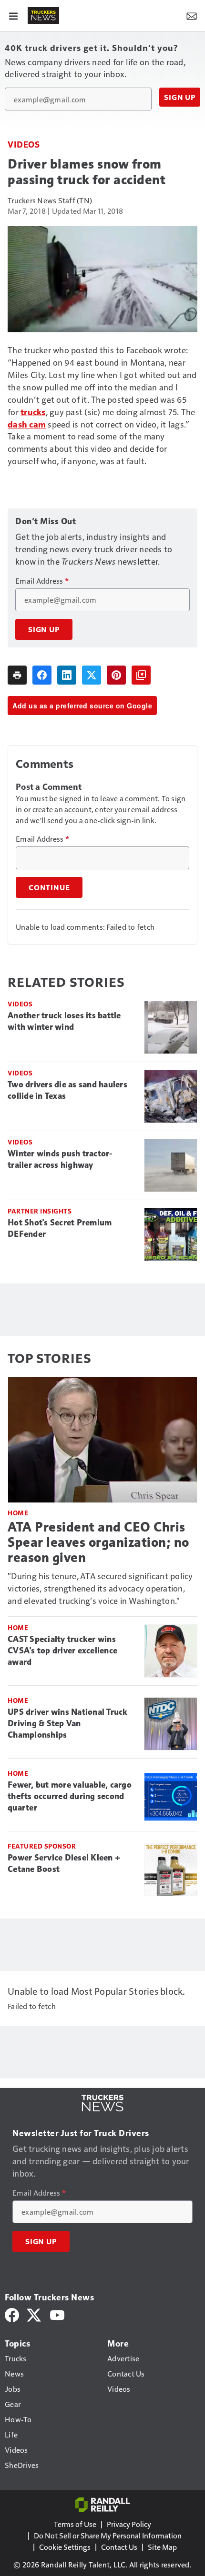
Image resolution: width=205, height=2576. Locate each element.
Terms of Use (75, 2524)
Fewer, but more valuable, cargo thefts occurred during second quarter (70, 1796)
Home (18, 1513)
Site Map (162, 2547)
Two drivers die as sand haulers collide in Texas (67, 1090)
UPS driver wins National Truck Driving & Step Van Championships (68, 1723)
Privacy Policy (129, 2524)
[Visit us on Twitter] (35, 2314)
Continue (49, 887)
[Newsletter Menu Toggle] (192, 15)
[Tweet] (92, 675)
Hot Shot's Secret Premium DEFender (60, 1228)
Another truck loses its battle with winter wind (64, 1021)
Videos (24, 144)
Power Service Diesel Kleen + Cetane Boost (64, 1863)
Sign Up (180, 97)
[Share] (42, 675)
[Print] (17, 675)
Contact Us (119, 2547)
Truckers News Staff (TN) (50, 200)
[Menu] (13, 15)
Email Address (42, 581)
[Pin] (116, 675)
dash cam (27, 424)
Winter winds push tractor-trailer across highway (60, 1159)
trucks (33, 412)
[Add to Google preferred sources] (141, 675)
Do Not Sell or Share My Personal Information (108, 2535)
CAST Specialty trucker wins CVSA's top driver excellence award (62, 1651)
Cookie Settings (65, 2547)
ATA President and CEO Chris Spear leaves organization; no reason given (98, 1542)
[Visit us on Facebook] (12, 2314)
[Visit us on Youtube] (57, 2314)
